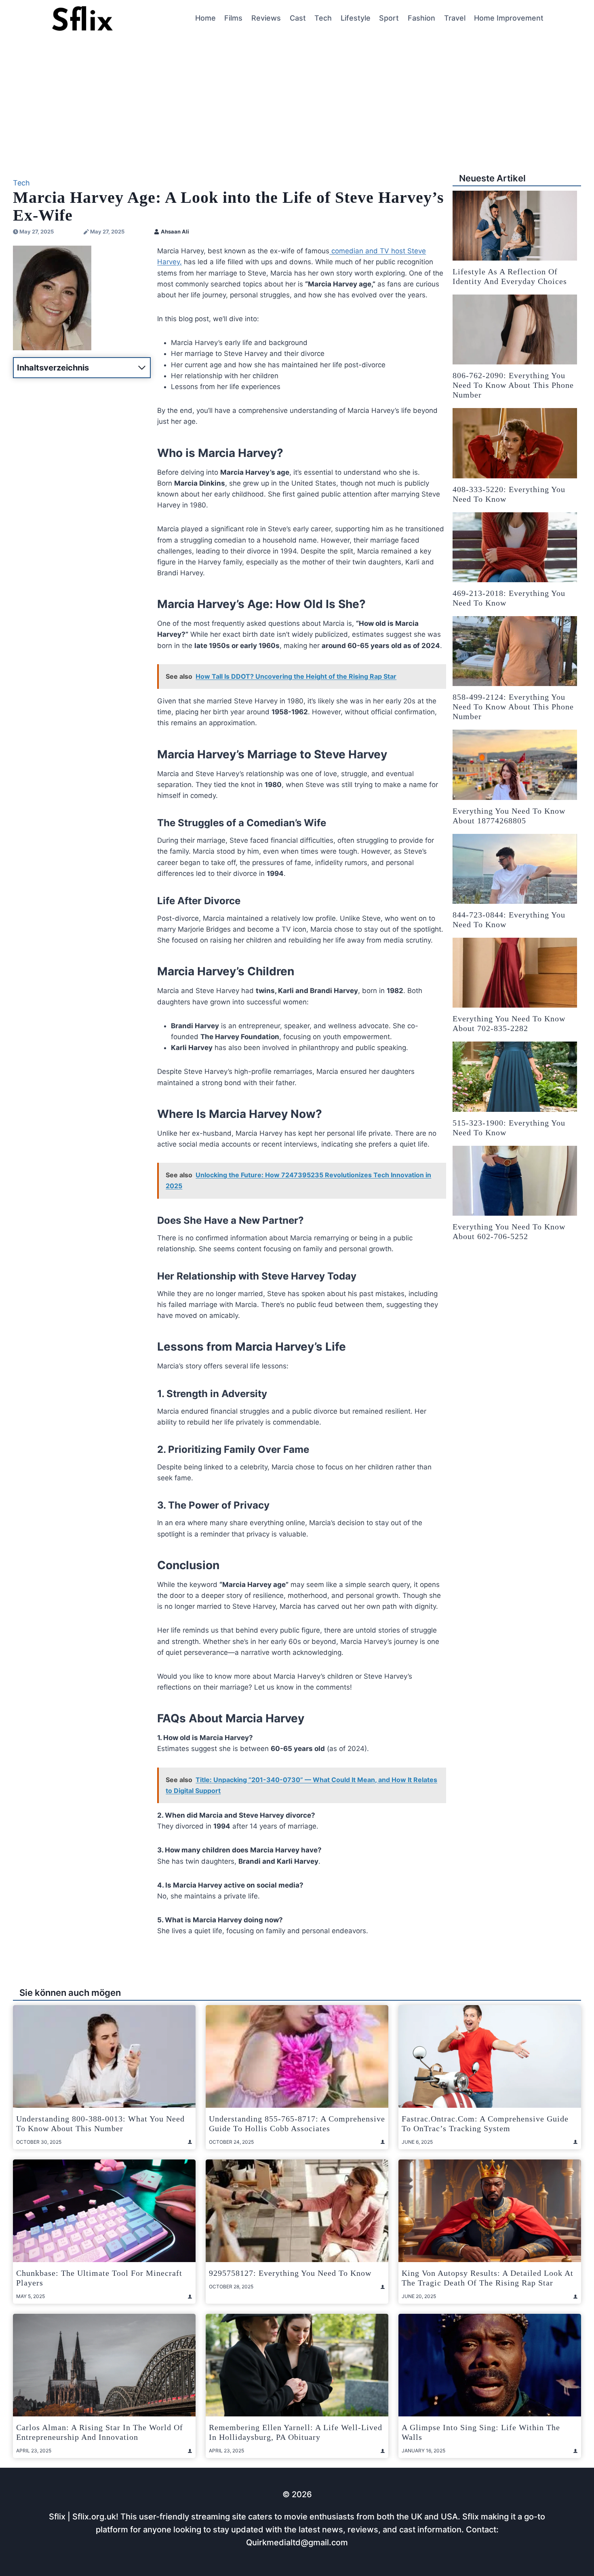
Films (233, 18)
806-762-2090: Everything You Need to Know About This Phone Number (513, 385)
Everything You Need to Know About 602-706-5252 (509, 1231)
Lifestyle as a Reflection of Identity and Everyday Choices (510, 276)
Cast (298, 18)
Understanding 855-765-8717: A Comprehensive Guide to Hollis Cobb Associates (297, 2124)
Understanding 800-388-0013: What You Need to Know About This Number (100, 2124)
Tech (323, 18)
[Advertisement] (297, 97)
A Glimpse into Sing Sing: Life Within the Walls (481, 2432)
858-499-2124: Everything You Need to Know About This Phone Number (513, 707)
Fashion (421, 18)
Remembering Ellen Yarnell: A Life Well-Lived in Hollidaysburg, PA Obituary (296, 2432)
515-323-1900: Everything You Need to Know (509, 1128)
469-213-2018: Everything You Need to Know (509, 598)
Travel (455, 18)
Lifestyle (356, 18)
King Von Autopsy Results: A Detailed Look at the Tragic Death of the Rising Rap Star (488, 2278)
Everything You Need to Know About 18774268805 (509, 816)
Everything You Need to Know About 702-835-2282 (509, 1023)
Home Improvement (509, 18)
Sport (389, 18)
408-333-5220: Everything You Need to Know (509, 494)
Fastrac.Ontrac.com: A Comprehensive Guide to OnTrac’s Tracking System (485, 2124)
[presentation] (515, 226)
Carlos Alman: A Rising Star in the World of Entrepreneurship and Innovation (100, 2432)
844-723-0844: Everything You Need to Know (509, 920)
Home (205, 18)
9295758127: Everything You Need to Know (290, 2273)
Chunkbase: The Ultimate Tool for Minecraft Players (99, 2278)
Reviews (266, 18)
